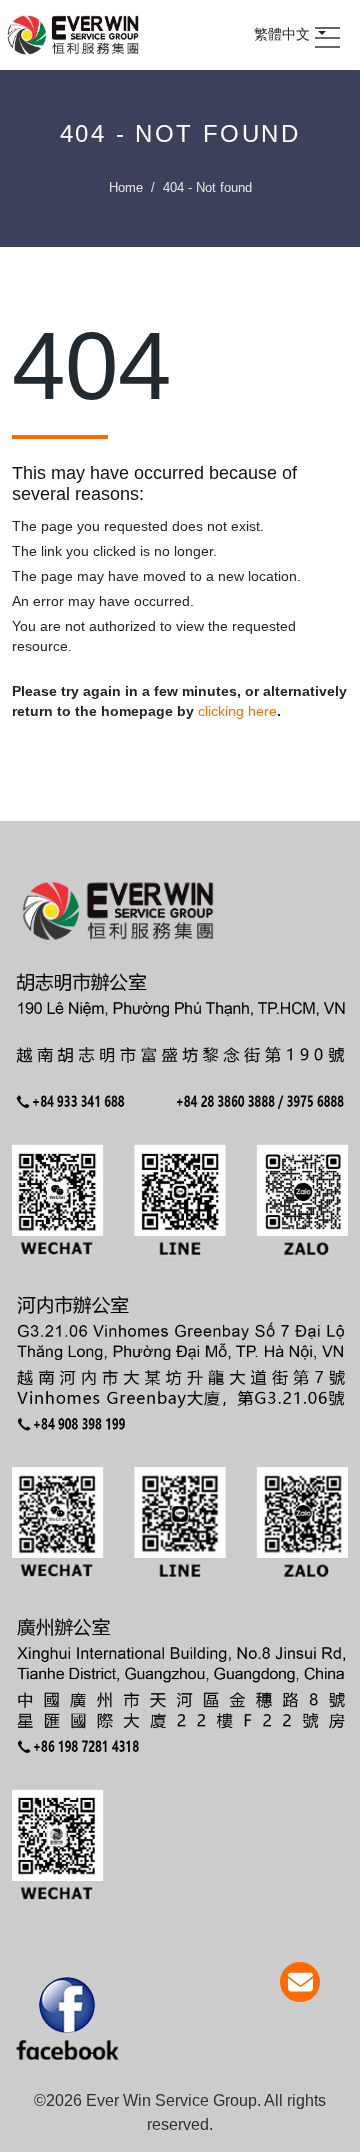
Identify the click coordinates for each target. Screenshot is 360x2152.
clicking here (237, 711)
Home (126, 187)
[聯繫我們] (300, 1982)
